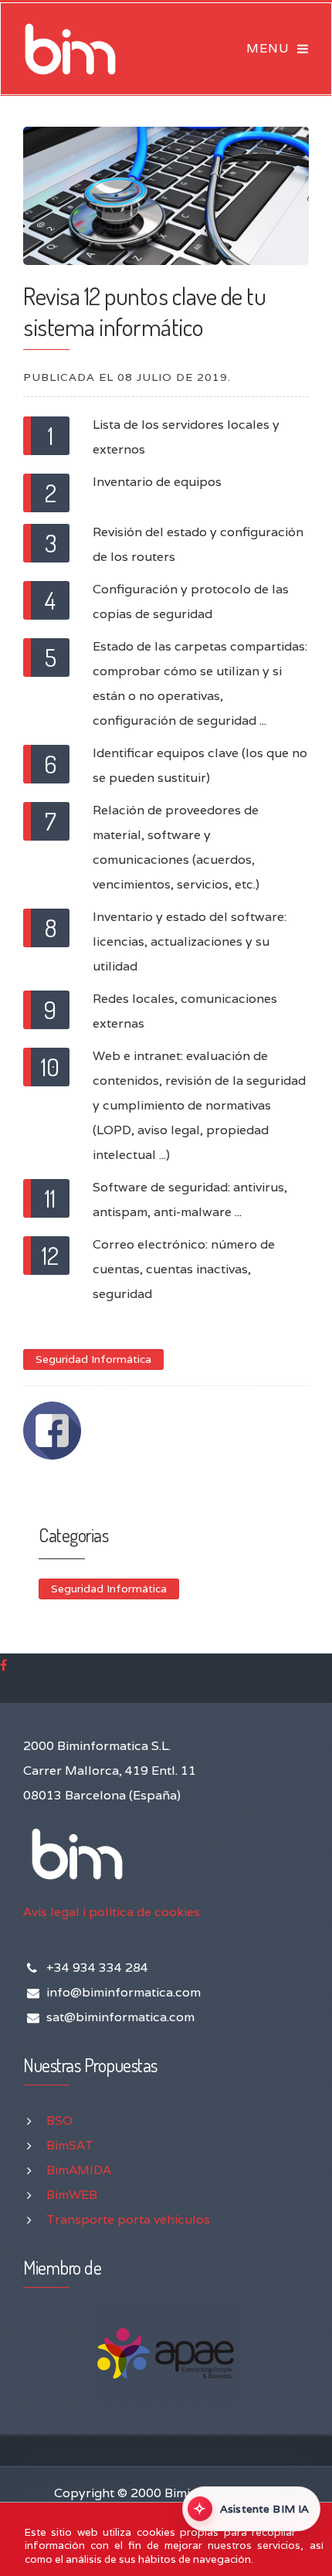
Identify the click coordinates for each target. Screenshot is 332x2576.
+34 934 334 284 (97, 1968)
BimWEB (72, 2195)
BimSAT (70, 2145)
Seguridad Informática (93, 1359)
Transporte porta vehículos (128, 2219)
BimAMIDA (79, 2170)
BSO (59, 2121)
